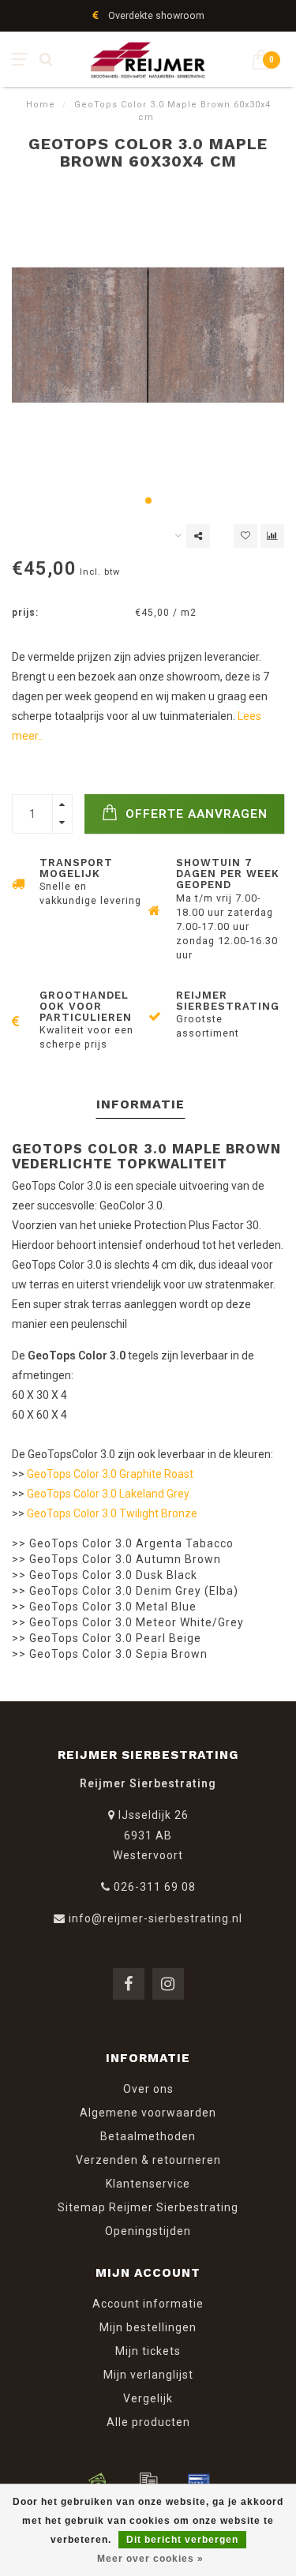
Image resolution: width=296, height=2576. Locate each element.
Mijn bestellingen (148, 2327)
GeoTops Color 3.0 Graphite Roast (110, 1474)
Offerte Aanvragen (195, 814)
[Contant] (98, 2481)
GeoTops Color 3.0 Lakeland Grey (108, 1494)
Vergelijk (148, 2398)
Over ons (148, 2089)
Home (41, 105)
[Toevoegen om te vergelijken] (272, 536)
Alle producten (148, 2422)
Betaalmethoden (148, 2136)
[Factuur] (148, 2481)
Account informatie (148, 2304)
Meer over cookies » (150, 2559)
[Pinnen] (199, 2481)
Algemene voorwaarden (148, 2113)
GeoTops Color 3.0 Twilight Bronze (112, 1513)
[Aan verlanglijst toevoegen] (245, 536)
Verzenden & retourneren (148, 2160)
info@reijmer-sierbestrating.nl (155, 1918)
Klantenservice (148, 2184)
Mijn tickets (148, 2351)
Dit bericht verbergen (182, 2540)
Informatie (141, 1104)
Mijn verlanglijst (148, 2375)
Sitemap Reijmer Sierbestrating (148, 2207)
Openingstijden (148, 2231)
